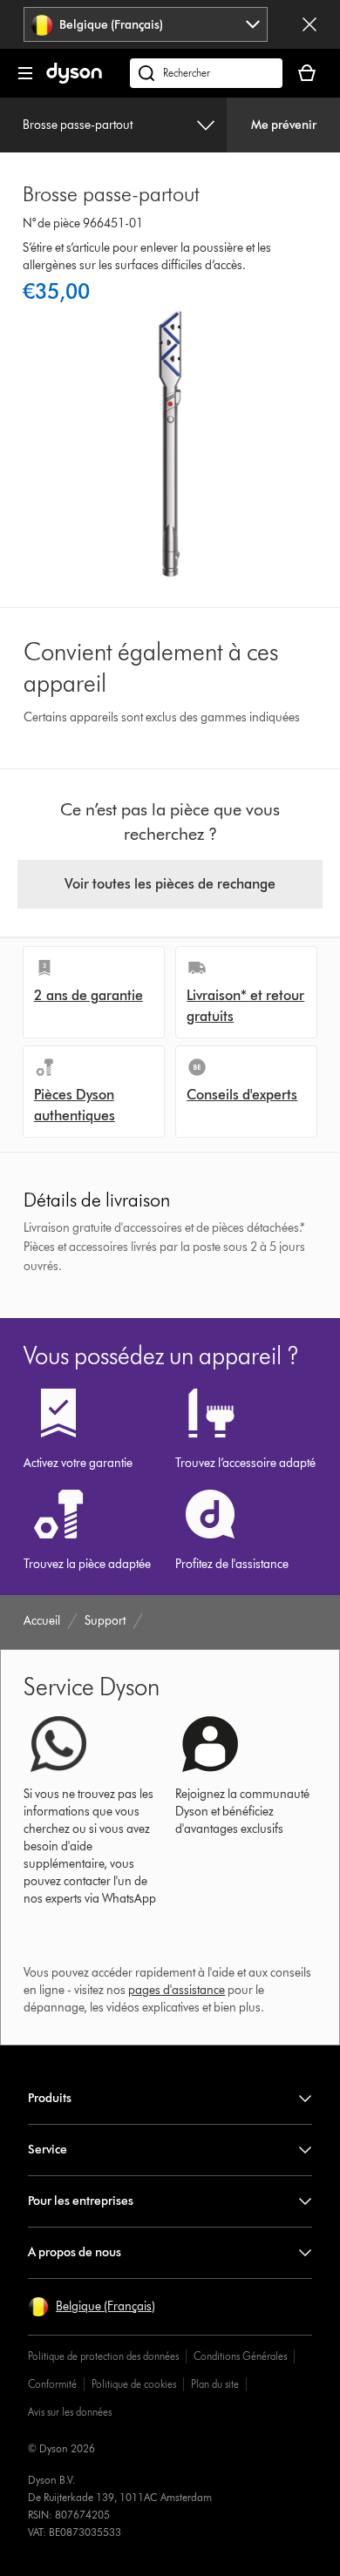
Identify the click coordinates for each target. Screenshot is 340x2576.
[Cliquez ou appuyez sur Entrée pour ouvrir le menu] (25, 73)
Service (48, 2150)
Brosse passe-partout (78, 125)
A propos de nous (75, 2252)
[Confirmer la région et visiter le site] (309, 24)
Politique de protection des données (103, 2356)
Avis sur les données (70, 2412)
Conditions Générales (240, 2356)
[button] (92, 2307)
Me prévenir (284, 125)
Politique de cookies (134, 2384)
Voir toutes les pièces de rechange (170, 884)
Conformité (52, 2384)
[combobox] (146, 24)
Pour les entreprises (81, 2201)
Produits (50, 2098)
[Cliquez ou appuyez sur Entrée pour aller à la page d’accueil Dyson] (74, 80)
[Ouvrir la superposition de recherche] (206, 73)
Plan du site (215, 2384)
